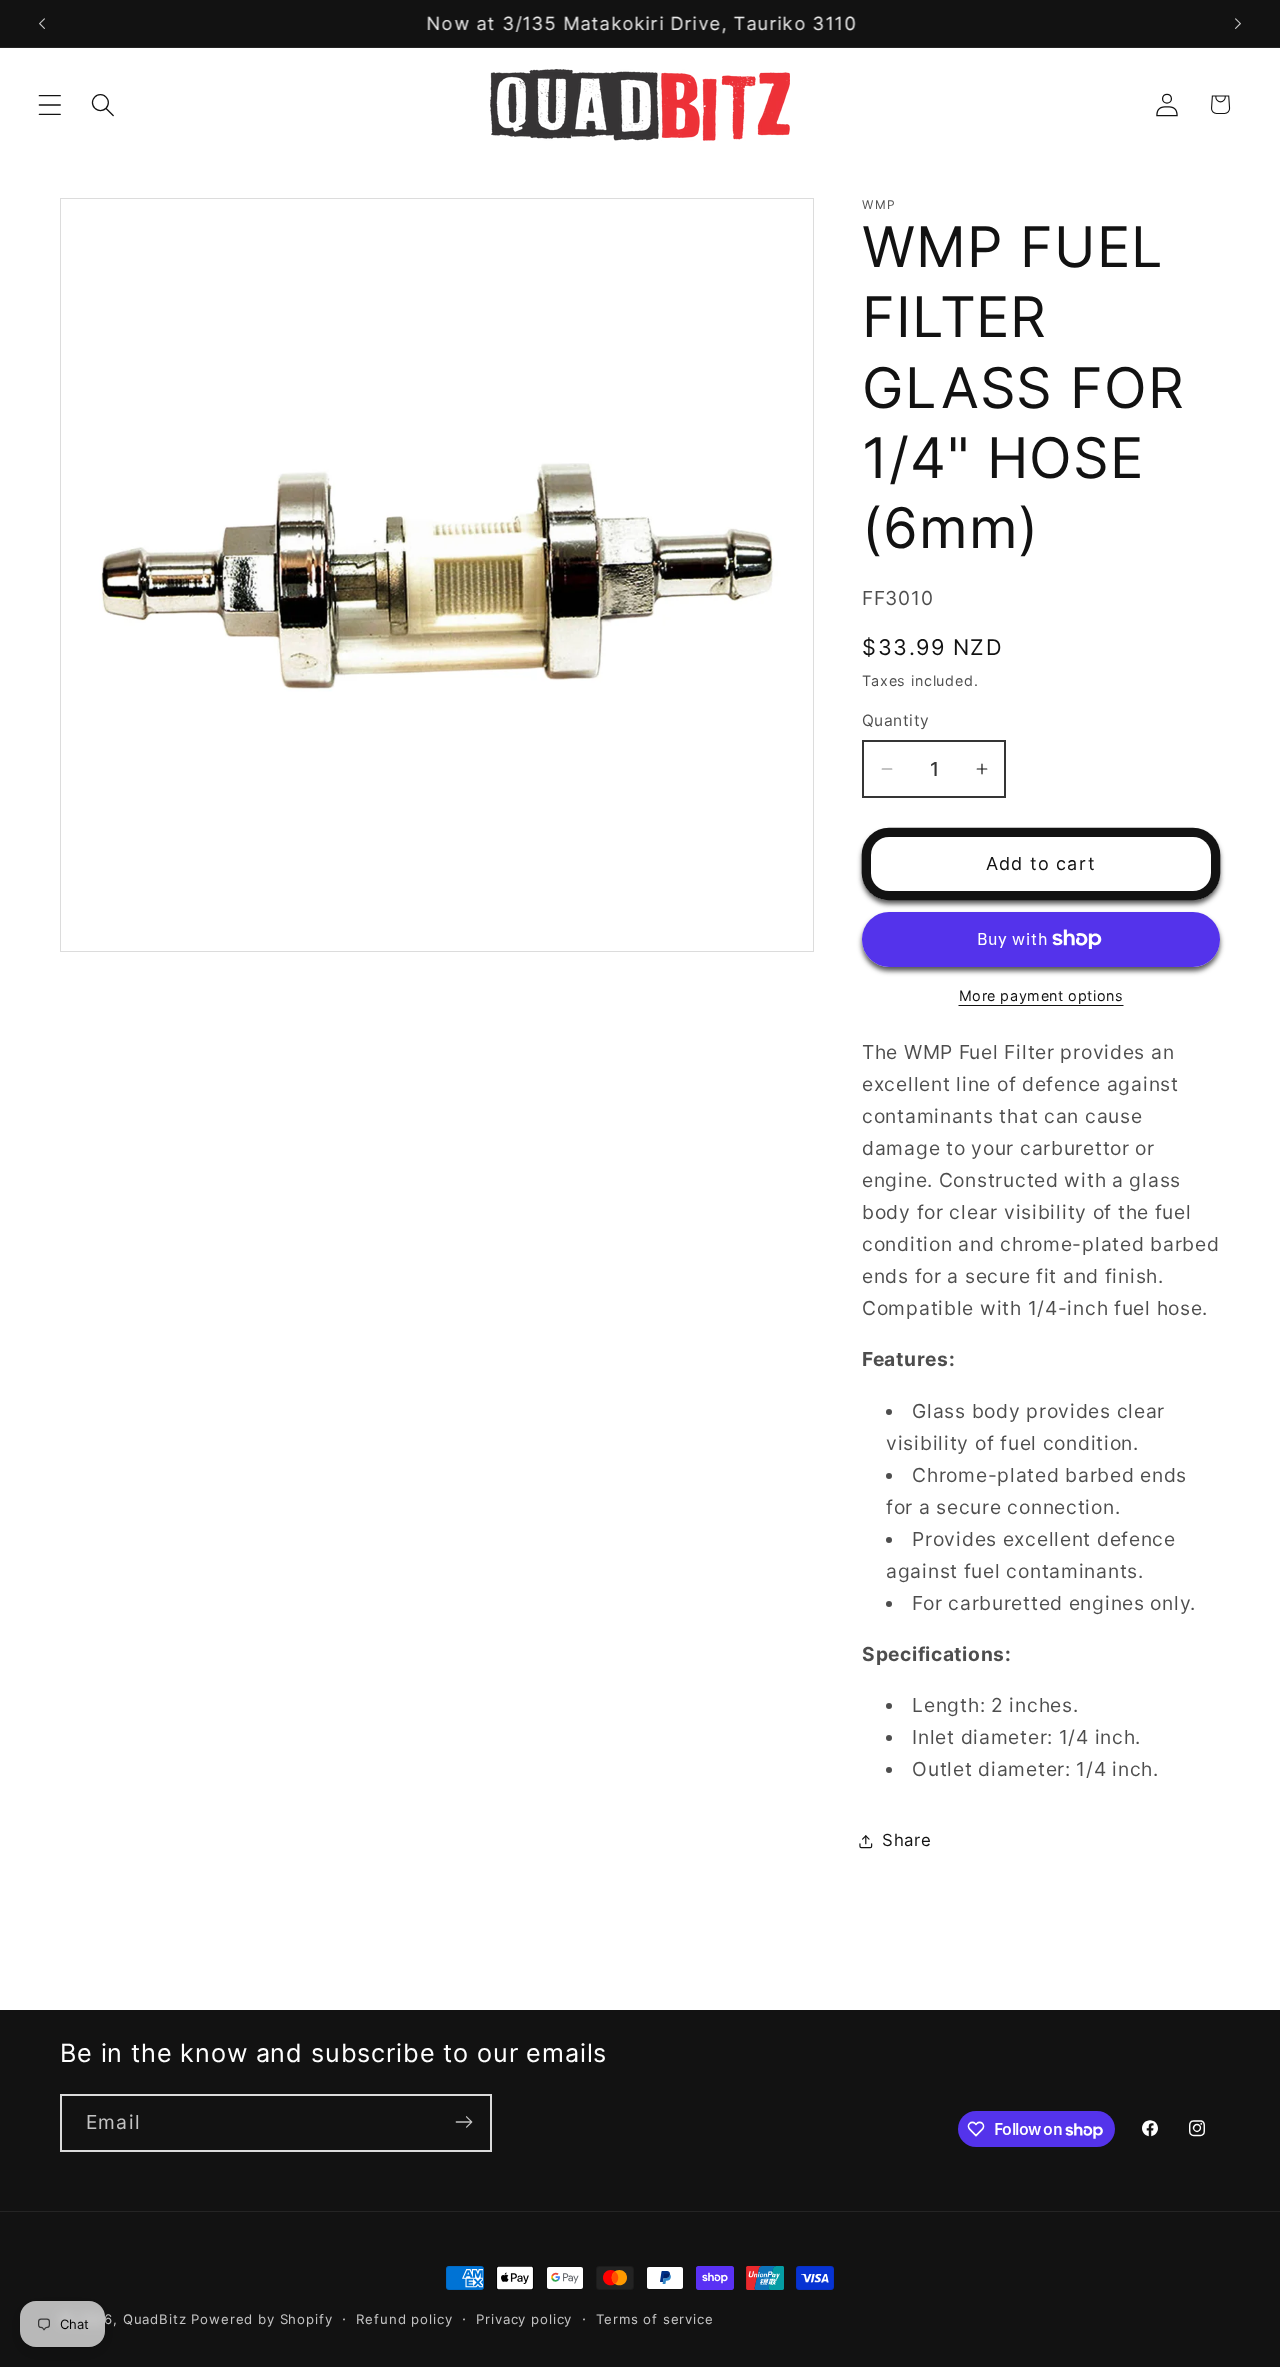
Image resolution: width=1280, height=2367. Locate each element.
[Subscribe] (463, 2122)
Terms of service (654, 2319)
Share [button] (907, 1840)
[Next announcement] (1238, 24)
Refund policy (404, 2319)
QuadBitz (155, 2319)
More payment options (1041, 995)
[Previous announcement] (42, 24)
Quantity (896, 720)
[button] (50, 104)
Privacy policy (524, 2319)
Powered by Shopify (261, 2319)
